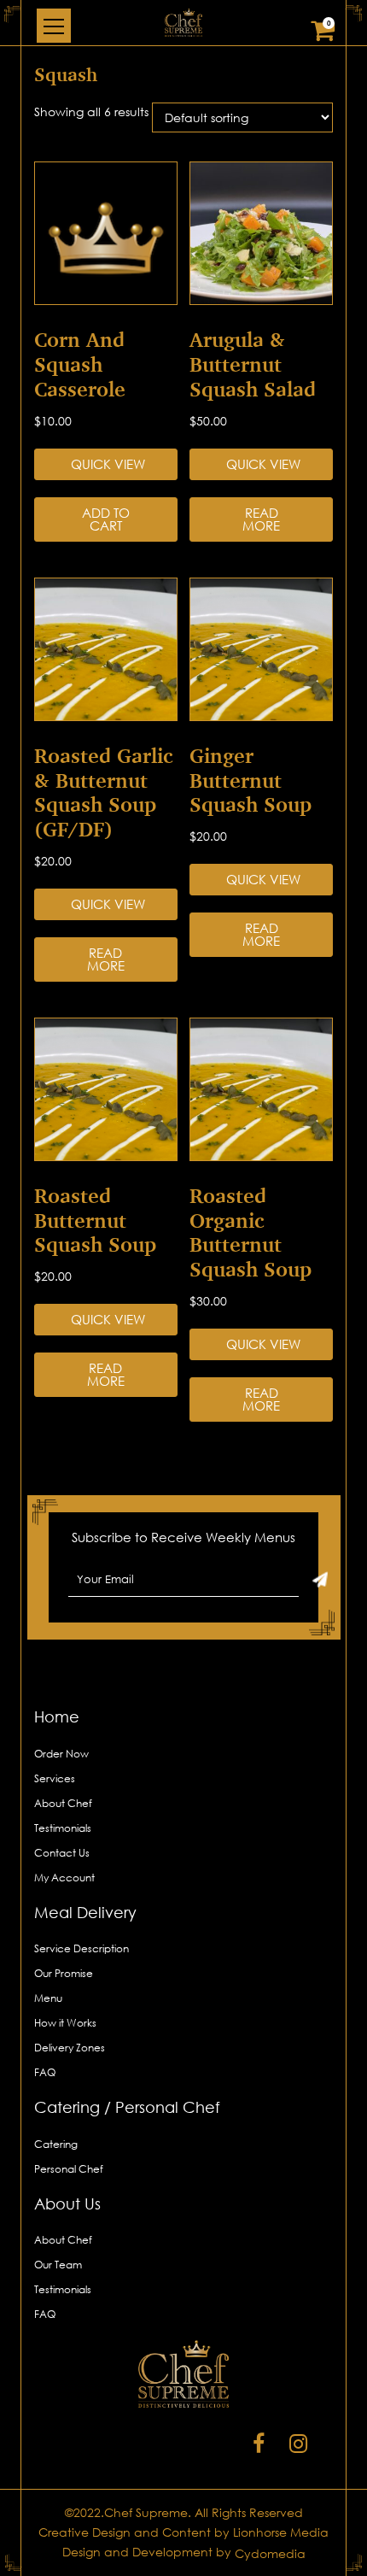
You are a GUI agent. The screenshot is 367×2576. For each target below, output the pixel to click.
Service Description (82, 1948)
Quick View (108, 464)
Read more (261, 519)
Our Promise (64, 1973)
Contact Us (62, 1853)
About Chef (63, 1803)
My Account (64, 1878)
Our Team (58, 2265)
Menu (48, 1998)
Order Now (61, 1754)
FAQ (45, 2072)
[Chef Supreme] (183, 23)
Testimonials (63, 1828)
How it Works (65, 2023)
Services (55, 1778)
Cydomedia (270, 2553)
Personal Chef (69, 2169)
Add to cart (106, 519)
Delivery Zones (70, 2048)
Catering (56, 2144)
